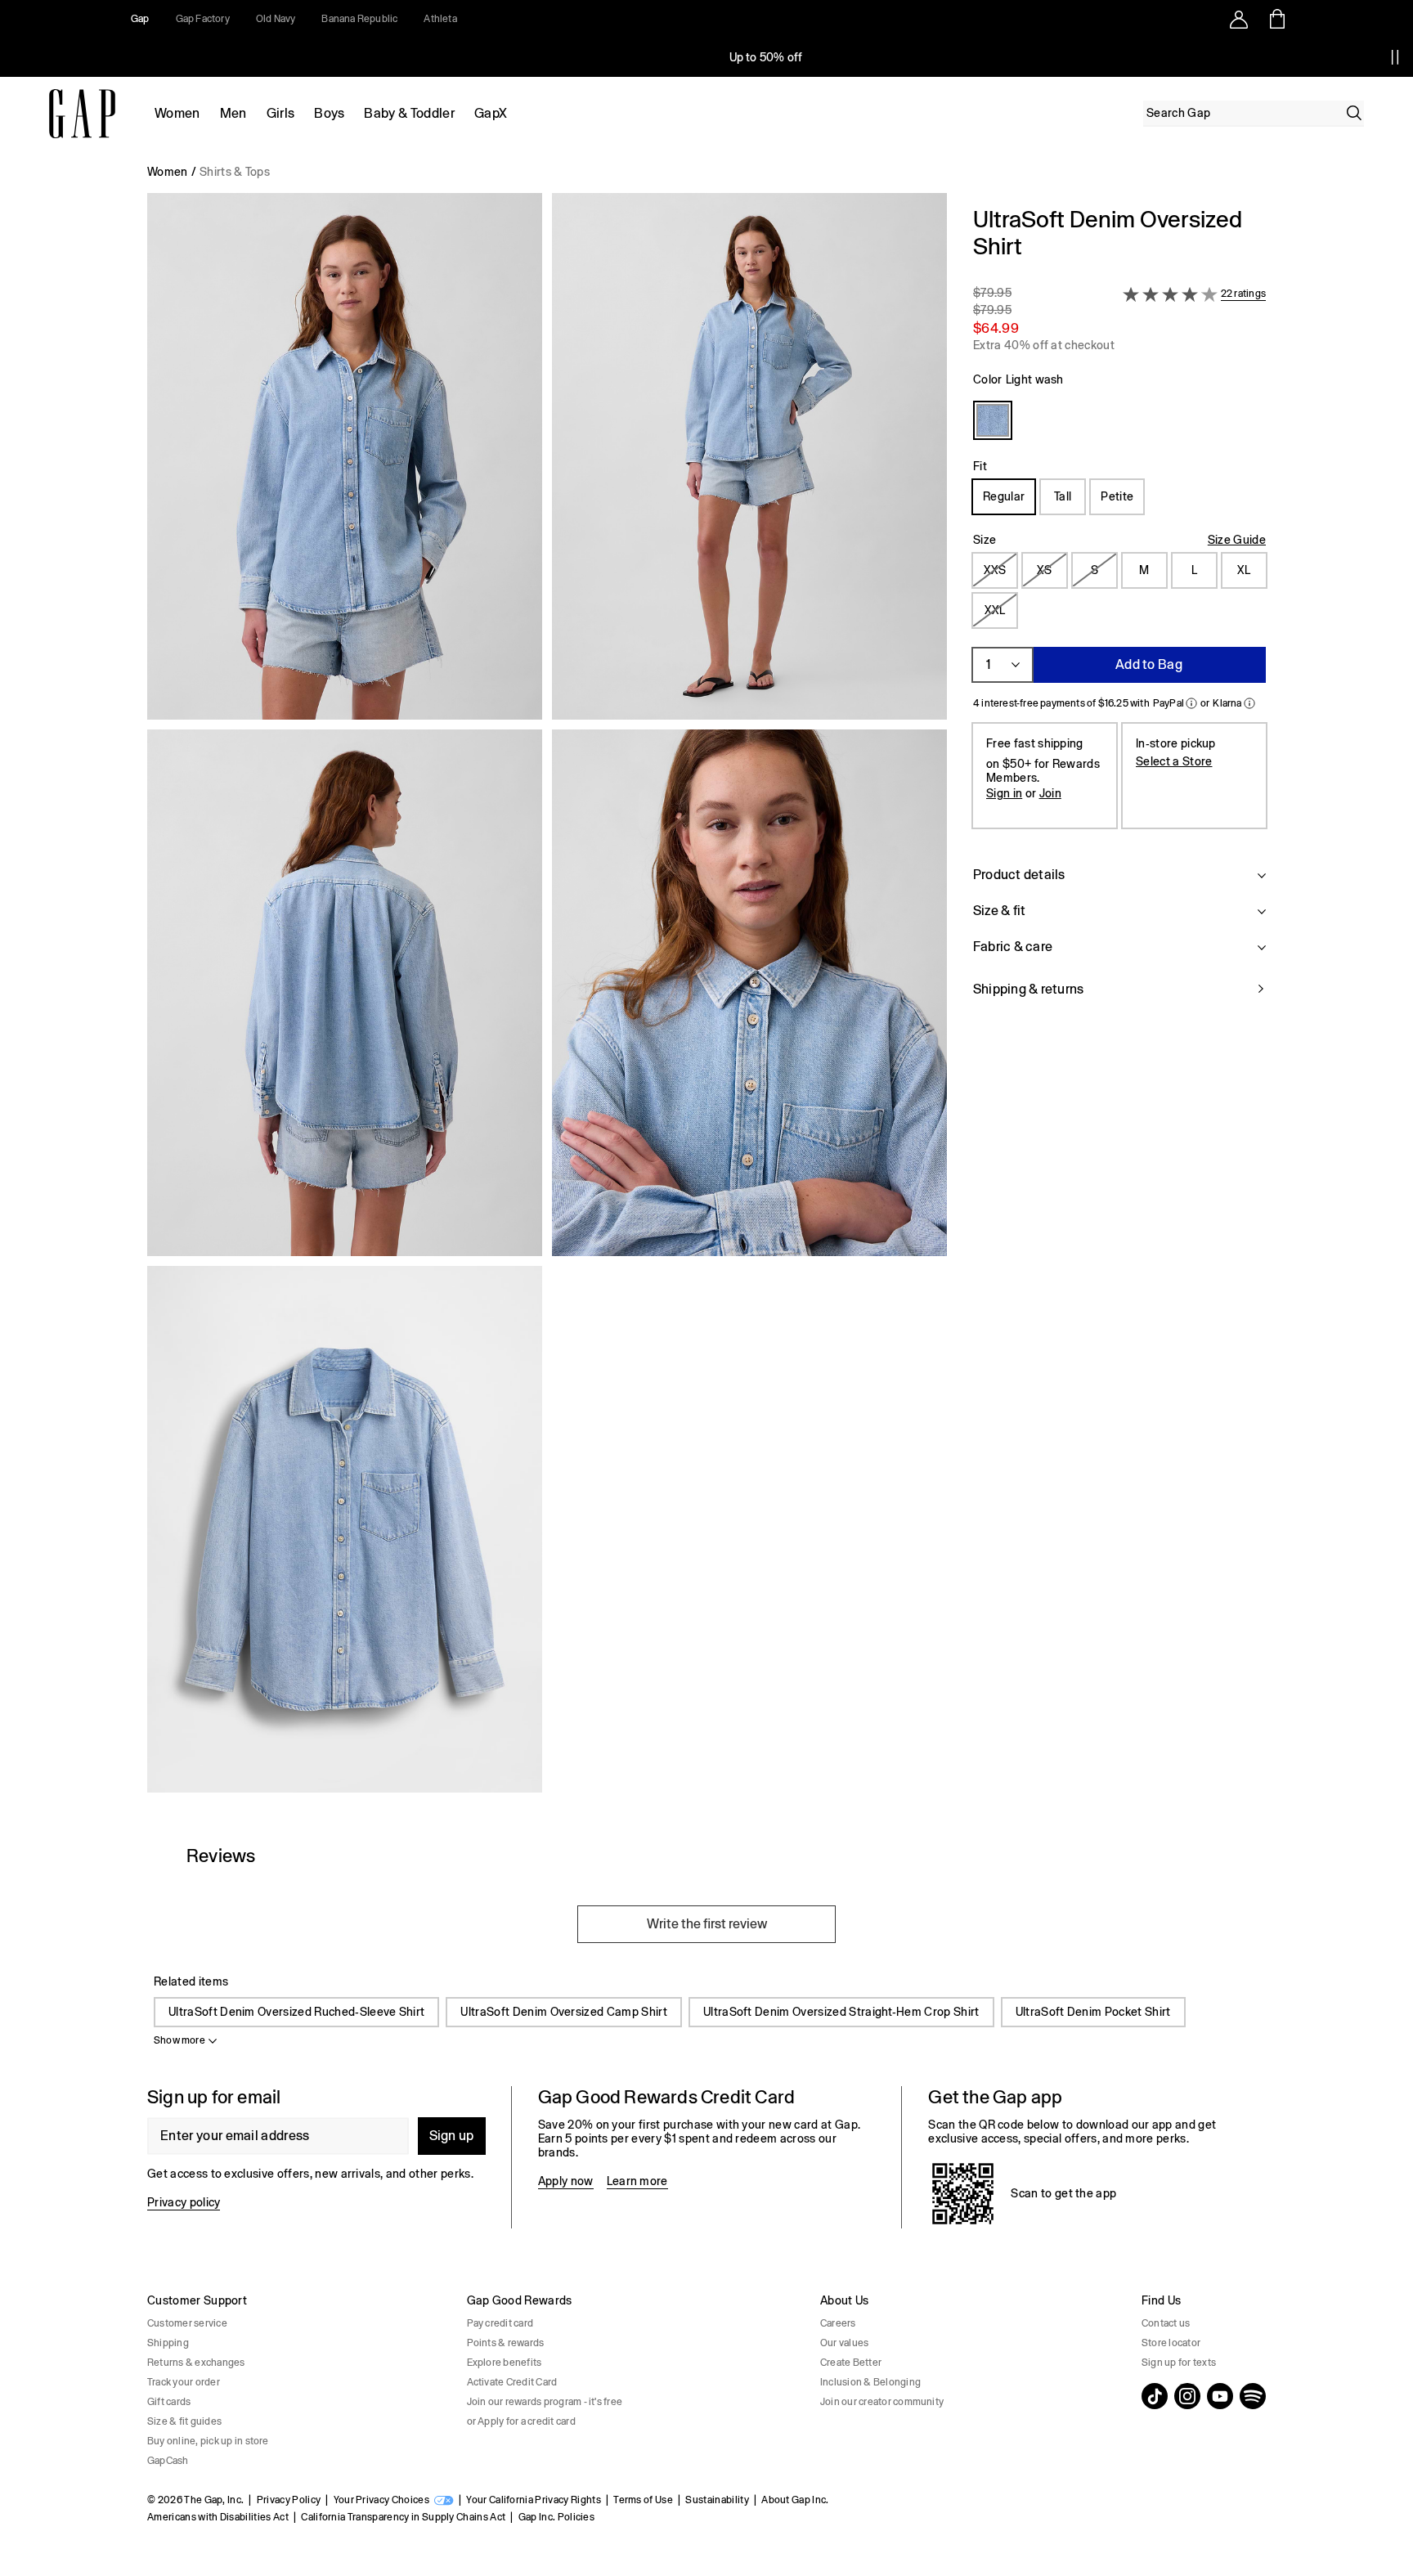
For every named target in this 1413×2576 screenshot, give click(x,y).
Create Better (851, 2363)
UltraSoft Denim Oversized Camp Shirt (564, 2012)
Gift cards (169, 2402)
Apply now (566, 2181)
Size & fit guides (184, 2421)
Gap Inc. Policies (556, 2517)
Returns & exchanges (196, 2363)
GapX (491, 113)
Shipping (168, 2343)
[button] (547, 999)
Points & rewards (506, 2343)
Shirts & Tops (235, 172)
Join (1050, 793)
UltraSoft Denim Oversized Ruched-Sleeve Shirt (296, 2012)
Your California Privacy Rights (534, 2500)
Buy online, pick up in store (208, 2441)
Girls (281, 113)
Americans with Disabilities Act (218, 2517)
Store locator (1171, 2343)
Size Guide (1237, 540)
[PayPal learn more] (1191, 703)
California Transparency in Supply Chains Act (403, 2517)
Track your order (184, 2382)
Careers (838, 2323)
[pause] (1395, 57)
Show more (179, 2040)
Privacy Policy (289, 2500)
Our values (844, 2343)
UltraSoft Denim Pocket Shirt (1093, 2012)
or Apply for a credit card (521, 2421)
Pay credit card (500, 2323)
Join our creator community (882, 2402)
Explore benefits (505, 2363)
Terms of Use (643, 2500)
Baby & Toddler (409, 113)
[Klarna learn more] (1249, 703)
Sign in (1004, 793)
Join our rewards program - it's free (545, 2402)
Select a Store (1174, 761)
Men (233, 113)
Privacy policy (184, 2202)
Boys (329, 113)
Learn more (637, 2181)
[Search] (1354, 113)
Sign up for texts (1179, 2363)
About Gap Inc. (795, 2500)
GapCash (168, 2461)
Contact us (1166, 2323)
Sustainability (717, 2500)
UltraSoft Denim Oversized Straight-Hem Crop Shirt (841, 2012)
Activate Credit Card (512, 2382)
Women (177, 113)
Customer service (187, 2323)
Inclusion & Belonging (870, 2382)
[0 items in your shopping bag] (1276, 19)
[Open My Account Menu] (1239, 19)
